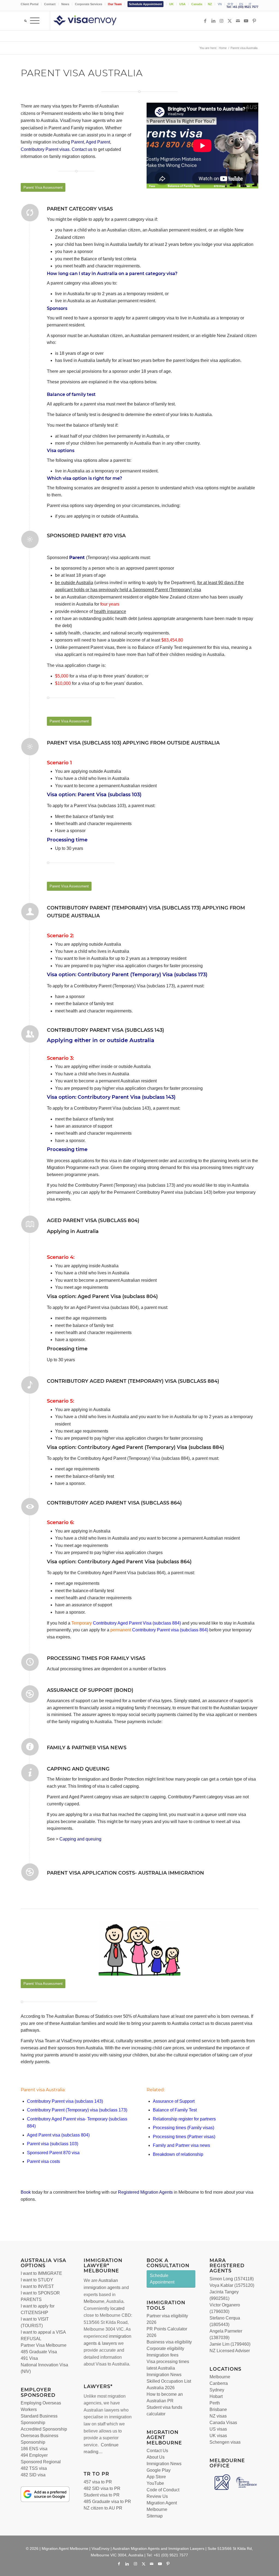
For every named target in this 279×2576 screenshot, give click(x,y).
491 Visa (29, 2358)
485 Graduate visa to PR (107, 2502)
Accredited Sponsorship (44, 2429)
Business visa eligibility (169, 2342)
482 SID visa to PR (102, 2488)
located (117, 2308)
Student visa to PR (102, 2495)
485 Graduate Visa (39, 2352)
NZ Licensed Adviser (230, 2351)
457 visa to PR (98, 2482)
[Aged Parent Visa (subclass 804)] (30, 1224)
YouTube (155, 2483)
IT (250, 4)
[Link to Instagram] (222, 21)
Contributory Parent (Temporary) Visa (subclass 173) (142, 975)
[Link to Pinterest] (254, 21)
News (65, 4)
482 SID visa (33, 2475)
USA (182, 4)
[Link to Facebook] (205, 21)
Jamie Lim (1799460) (230, 2344)
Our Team (115, 4)
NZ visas (218, 2416)
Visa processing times (168, 2362)
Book (26, 2192)
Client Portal (30, 4)
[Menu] (35, 21)
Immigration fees (163, 2355)
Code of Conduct (163, 2490)
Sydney (217, 2390)
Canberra (219, 2383)
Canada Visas (223, 2423)
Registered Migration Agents (145, 2192)
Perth (215, 2403)
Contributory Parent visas (45, 149)
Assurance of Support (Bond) (90, 1690)
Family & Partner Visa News (87, 1748)
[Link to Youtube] (246, 21)
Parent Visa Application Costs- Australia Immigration (125, 1873)
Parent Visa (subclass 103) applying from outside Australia (133, 743)
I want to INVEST (37, 2286)
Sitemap (155, 2516)
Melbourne (94, 2301)
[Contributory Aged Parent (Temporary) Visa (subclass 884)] (30, 1385)
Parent (78, 142)
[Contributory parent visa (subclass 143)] (30, 1034)
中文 (231, 4)
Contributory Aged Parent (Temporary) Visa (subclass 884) (133, 1381)
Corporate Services (89, 4)
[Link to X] (230, 21)
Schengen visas (225, 2442)
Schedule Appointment (145, 4)
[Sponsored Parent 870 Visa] (30, 539)
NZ (210, 4)
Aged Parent (98, 142)
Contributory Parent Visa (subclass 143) (127, 1097)
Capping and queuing (80, 1839)
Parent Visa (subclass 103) (110, 795)
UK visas (218, 2436)
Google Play (159, 2470)
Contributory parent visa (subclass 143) (105, 1030)
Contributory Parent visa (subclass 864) (170, 1630)
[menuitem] (31, 4)
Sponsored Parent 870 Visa (86, 536)
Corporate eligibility (165, 2348)
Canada (197, 4)
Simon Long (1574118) (232, 2279)
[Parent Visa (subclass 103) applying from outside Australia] (30, 747)
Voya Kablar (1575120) (232, 2285)
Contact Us (157, 2451)
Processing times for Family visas (96, 1658)
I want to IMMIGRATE (41, 2273)
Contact (50, 4)
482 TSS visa (34, 2468)
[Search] (24, 21)
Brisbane (218, 2409)
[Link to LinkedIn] (213, 21)
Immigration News (164, 2464)
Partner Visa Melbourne (44, 2345)
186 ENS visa (34, 2449)
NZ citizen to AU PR (103, 2508)
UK (171, 4)
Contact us (82, 149)
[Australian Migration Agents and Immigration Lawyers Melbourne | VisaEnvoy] (93, 21)
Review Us (157, 2496)
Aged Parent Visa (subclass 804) (93, 1220)
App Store (156, 2477)
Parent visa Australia (43, 2090)
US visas (218, 2429)
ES (241, 4)
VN (220, 4)
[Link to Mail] (238, 21)
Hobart (216, 2396)
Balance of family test (71, 394)
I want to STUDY (37, 2280)
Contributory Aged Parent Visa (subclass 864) (114, 1503)
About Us (156, 2457)
